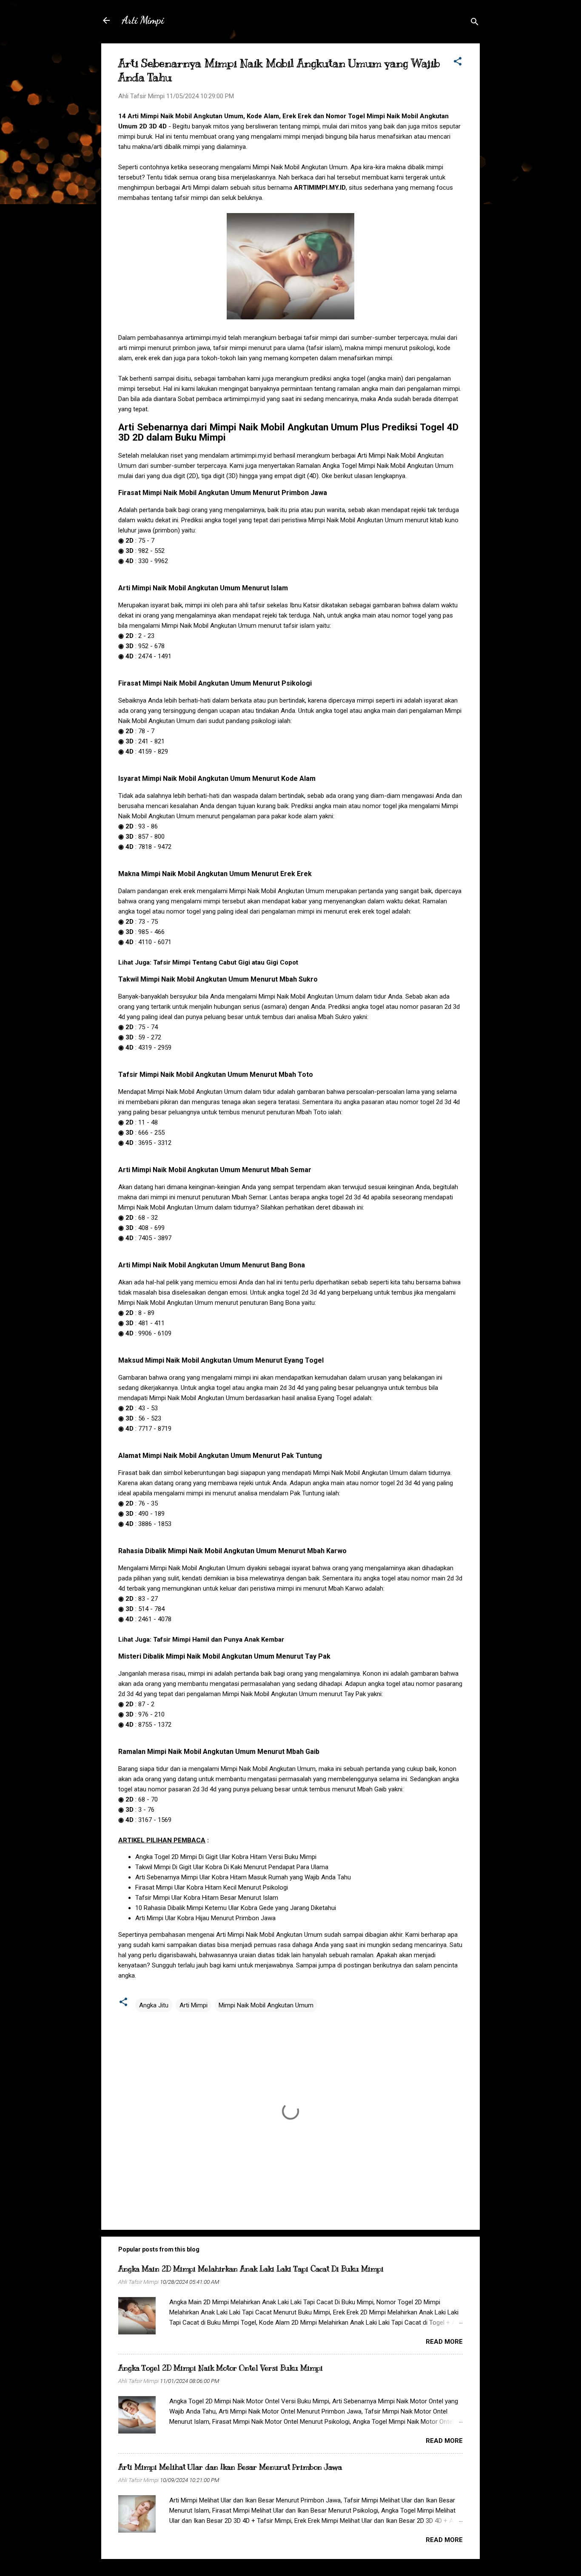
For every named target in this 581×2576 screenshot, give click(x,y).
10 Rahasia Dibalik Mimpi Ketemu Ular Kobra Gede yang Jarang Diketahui (236, 1908)
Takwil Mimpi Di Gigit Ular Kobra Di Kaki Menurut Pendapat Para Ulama (232, 1867)
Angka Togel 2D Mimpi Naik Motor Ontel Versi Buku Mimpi (221, 2368)
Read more (444, 2342)
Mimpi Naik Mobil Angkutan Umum (266, 2005)
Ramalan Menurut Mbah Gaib (219, 1752)
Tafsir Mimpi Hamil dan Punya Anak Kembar (219, 1640)
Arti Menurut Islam (203, 588)
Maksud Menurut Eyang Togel (221, 1360)
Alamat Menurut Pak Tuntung (220, 1456)
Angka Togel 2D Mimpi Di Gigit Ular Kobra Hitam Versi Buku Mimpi (226, 1857)
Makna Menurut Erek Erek (215, 874)
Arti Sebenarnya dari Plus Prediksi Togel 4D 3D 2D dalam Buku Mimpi (288, 432)
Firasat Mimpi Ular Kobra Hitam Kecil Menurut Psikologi (212, 1887)
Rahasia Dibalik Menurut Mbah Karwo (232, 1551)
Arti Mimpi (143, 20)
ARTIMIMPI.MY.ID (320, 188)
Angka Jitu (154, 2005)
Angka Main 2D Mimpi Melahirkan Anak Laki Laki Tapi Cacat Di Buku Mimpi (251, 2269)
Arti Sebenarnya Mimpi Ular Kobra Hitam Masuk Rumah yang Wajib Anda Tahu (243, 1877)
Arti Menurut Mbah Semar (215, 1170)
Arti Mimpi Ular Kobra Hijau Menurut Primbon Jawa (205, 1918)
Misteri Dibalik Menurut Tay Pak (224, 1656)
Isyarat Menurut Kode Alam (217, 778)
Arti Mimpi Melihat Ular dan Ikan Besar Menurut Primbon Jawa (230, 2467)
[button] (458, 63)
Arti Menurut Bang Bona (212, 1265)
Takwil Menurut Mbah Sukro (218, 979)
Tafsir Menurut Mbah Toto (216, 1075)
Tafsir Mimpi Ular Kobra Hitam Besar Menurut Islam (207, 1898)
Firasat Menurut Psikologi (215, 683)
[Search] (475, 23)
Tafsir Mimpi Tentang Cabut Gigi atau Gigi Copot (226, 962)
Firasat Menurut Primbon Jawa (223, 493)
